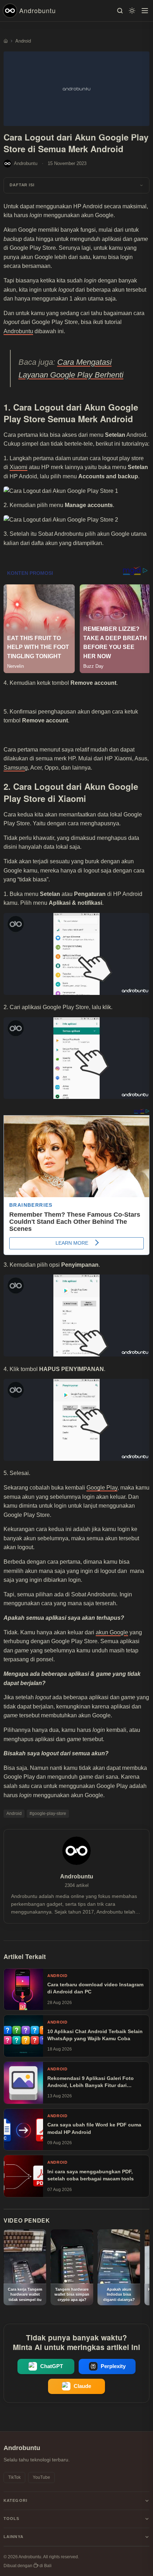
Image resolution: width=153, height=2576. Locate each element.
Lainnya (14, 2537)
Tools (12, 2519)
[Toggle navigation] (145, 11)
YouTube (41, 2477)
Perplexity (113, 2366)
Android (14, 1813)
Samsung (16, 768)
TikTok (14, 2477)
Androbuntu (38, 10)
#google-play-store (48, 1813)
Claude (82, 2386)
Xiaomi (19, 467)
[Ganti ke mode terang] (132, 11)
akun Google (112, 1632)
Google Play (102, 1488)
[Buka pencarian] (120, 11)
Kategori (15, 2500)
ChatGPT (52, 2366)
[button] (76, 185)
